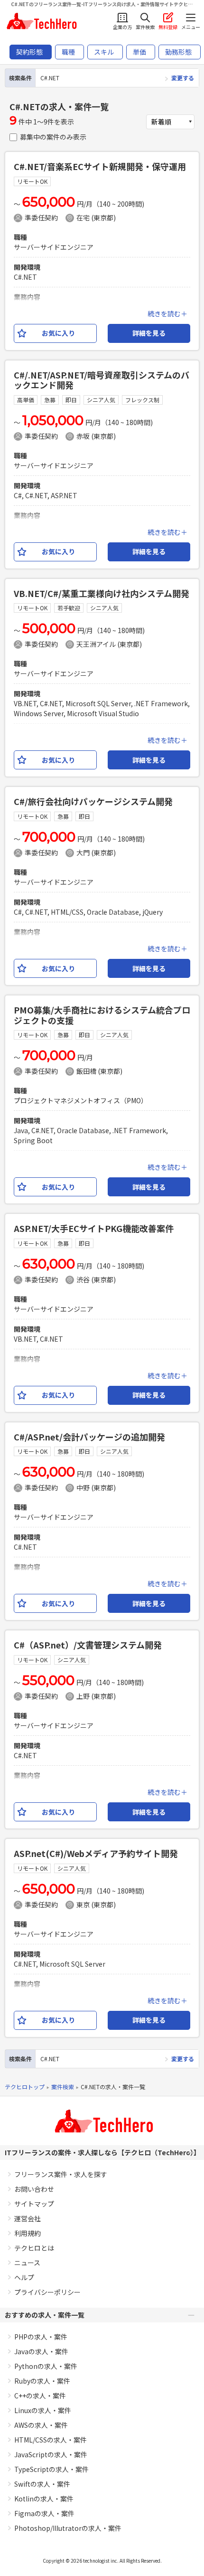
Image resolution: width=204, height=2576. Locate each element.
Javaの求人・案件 (41, 2351)
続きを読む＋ (167, 313)
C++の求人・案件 (40, 2396)
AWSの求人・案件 (41, 2425)
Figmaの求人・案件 (44, 2513)
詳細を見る (149, 333)
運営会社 (28, 2218)
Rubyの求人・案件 (42, 2381)
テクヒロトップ (25, 2087)
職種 (68, 52)
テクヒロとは (34, 2248)
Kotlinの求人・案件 (44, 2499)
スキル (104, 52)
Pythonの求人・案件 (46, 2366)
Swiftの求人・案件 (42, 2484)
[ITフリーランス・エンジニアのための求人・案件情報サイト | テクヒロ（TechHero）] (41, 21)
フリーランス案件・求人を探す (61, 2174)
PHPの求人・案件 (41, 2337)
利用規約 (28, 2233)
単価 (139, 52)
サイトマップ (34, 2204)
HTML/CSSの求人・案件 (51, 2440)
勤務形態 (178, 52)
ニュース (27, 2263)
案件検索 (63, 2087)
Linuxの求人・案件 (43, 2410)
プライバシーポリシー (47, 2292)
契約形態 (29, 52)
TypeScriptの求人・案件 (51, 2469)
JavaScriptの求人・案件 (51, 2454)
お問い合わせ (34, 2189)
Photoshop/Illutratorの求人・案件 (68, 2528)
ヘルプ (24, 2277)
